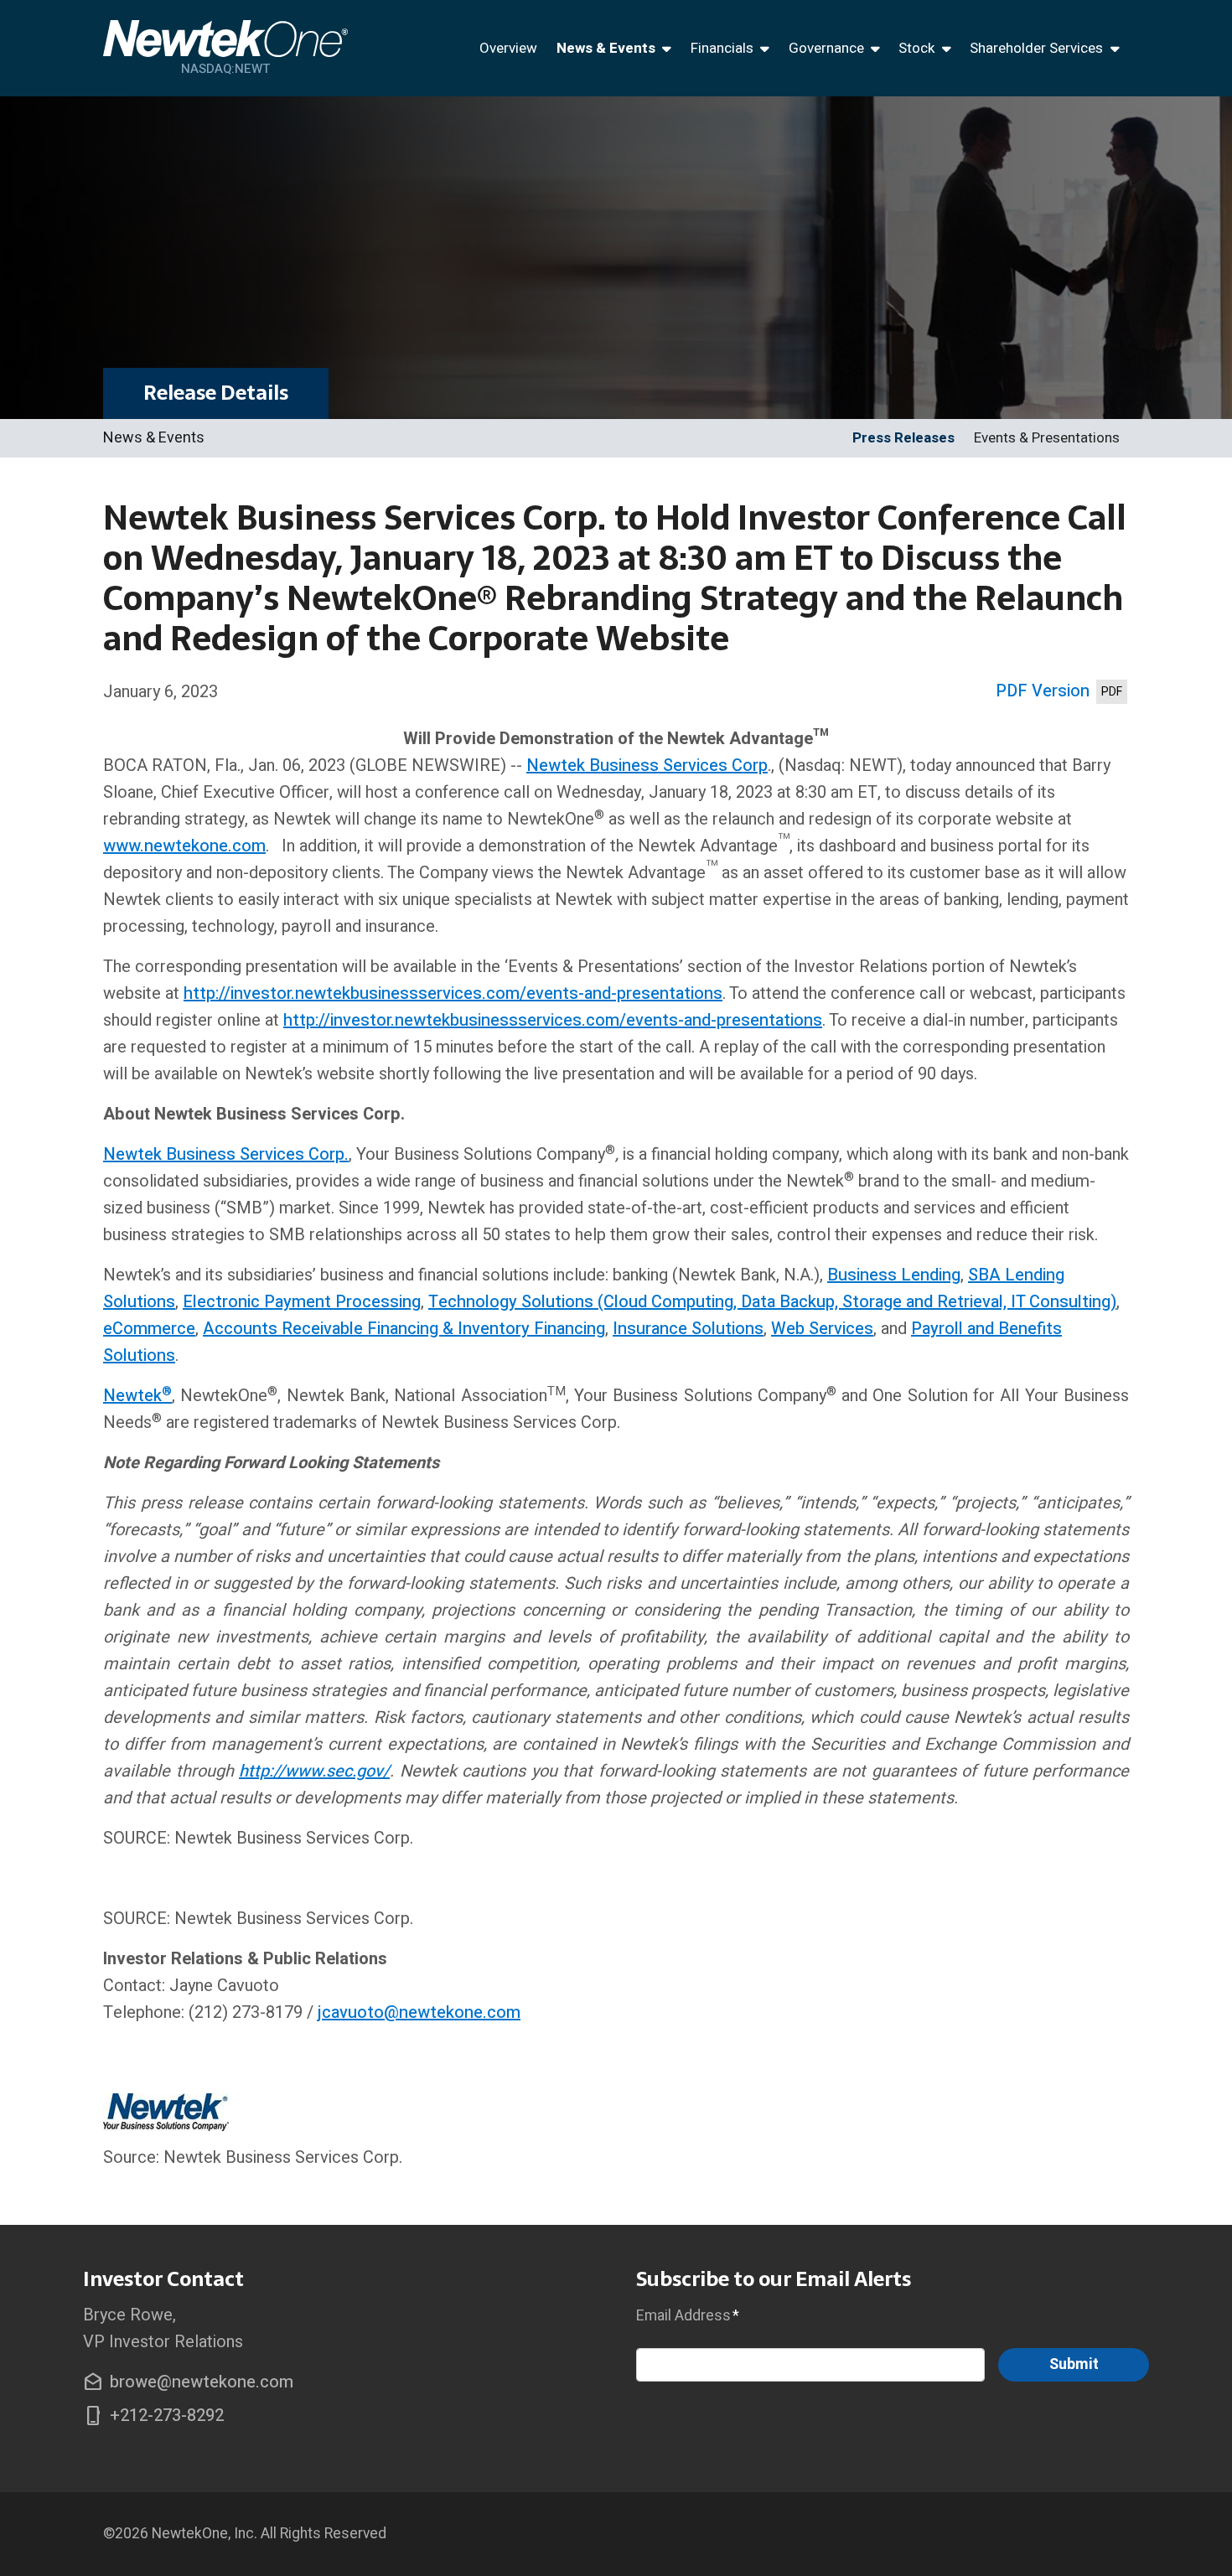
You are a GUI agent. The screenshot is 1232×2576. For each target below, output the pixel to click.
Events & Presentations (1047, 438)
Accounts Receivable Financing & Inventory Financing (404, 1329)
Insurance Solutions (688, 1329)
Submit (1074, 2364)
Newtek (132, 1396)
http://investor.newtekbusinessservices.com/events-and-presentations (453, 993)
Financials (722, 48)
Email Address (688, 2315)
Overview (508, 48)
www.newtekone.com (184, 846)
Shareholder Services (1036, 48)
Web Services (822, 1329)
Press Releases (903, 438)
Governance (826, 48)
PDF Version (1043, 691)
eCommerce (149, 1329)
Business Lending (894, 1275)
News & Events (606, 48)
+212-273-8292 (153, 2416)
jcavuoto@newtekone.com (419, 2012)
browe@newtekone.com (188, 2382)
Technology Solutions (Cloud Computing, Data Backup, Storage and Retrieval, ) (772, 1302)
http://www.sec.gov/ (314, 1771)
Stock (916, 48)
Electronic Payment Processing (302, 1302)
